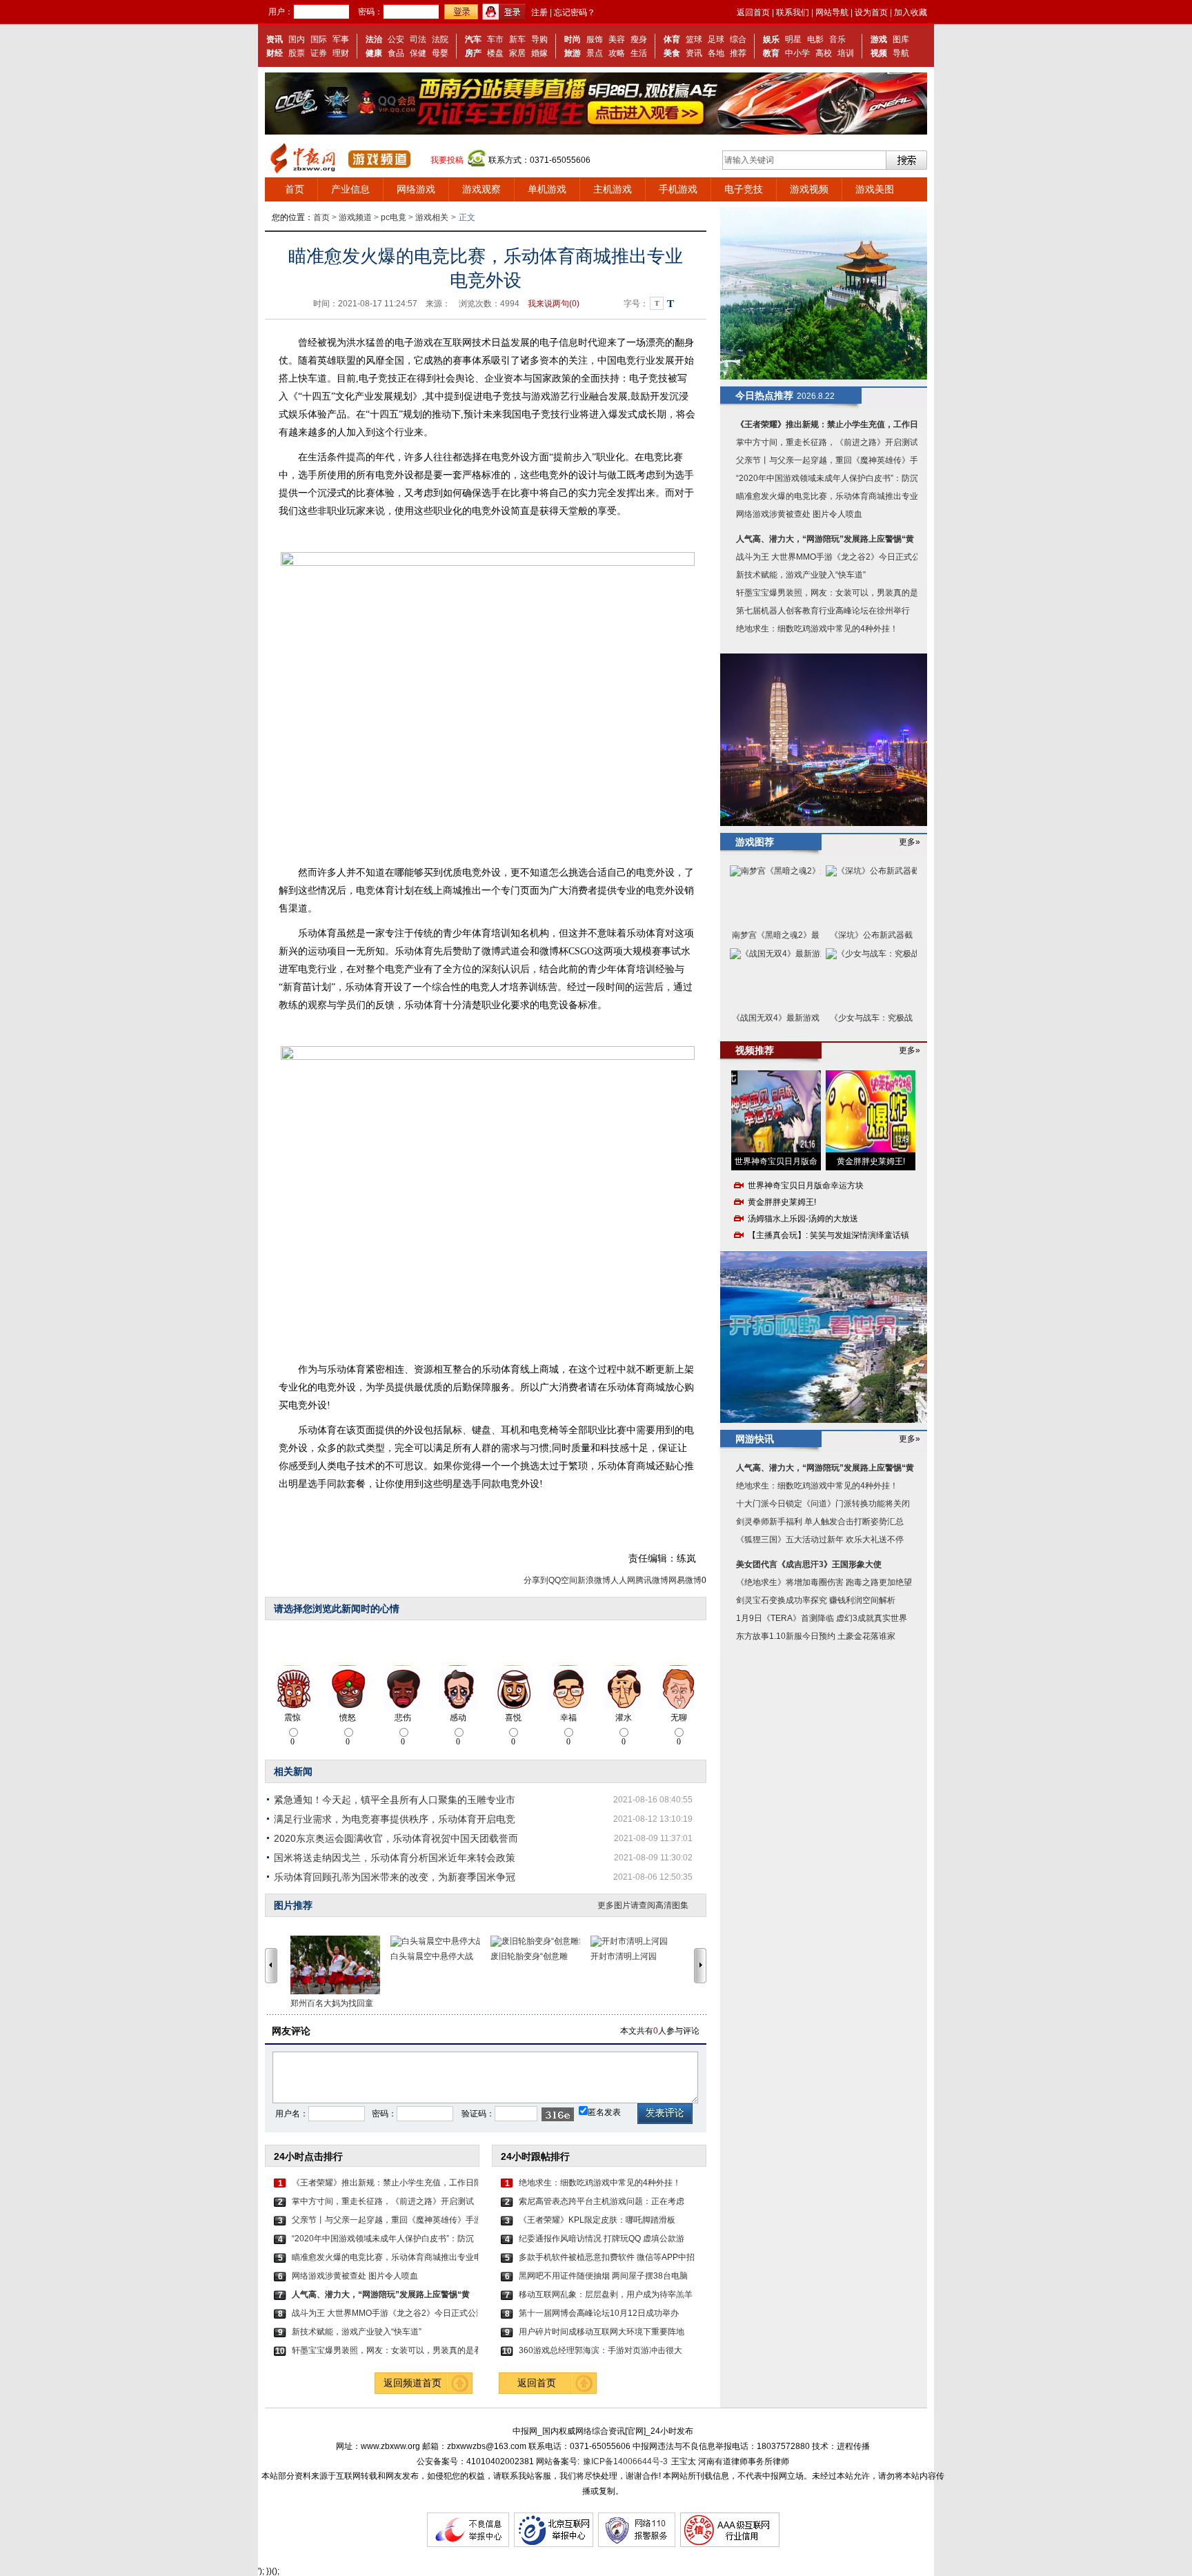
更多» (910, 842)
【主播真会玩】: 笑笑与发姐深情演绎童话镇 (828, 1235)
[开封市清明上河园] (640, 1941)
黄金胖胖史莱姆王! (871, 1161)
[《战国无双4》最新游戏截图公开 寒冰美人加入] (775, 978)
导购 (539, 39)
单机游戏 (547, 189)
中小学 (797, 53)
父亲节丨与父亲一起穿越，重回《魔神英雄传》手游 (385, 2220)
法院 (440, 39)
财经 (275, 53)
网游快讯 (755, 1439)
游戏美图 (875, 189)
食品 (396, 53)
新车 (517, 39)
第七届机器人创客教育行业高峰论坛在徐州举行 (823, 611)
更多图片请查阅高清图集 (643, 1905)
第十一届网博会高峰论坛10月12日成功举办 (599, 2313)
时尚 (573, 39)
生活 (639, 53)
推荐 (738, 53)
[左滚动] (271, 1965)
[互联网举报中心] (554, 2544)
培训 (846, 53)
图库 (901, 39)
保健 (418, 53)
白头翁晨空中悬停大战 (432, 1956)
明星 (793, 39)
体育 (672, 39)
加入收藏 (911, 12)
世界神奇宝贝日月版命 (776, 1161)
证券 (319, 53)
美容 (617, 39)
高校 (824, 53)
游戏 (879, 39)
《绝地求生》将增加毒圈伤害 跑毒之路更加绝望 (824, 1582)
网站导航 (832, 12)
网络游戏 (416, 189)
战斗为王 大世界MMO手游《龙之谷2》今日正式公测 (385, 2313)
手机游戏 (678, 189)
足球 (716, 39)
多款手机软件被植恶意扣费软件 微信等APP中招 (607, 2257)
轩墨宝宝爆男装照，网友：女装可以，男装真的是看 (385, 2350)
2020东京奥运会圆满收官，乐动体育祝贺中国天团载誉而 (396, 1838)
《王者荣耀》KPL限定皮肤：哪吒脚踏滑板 (597, 2220)
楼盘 (495, 53)
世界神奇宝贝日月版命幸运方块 (806, 1186)
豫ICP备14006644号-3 (625, 2461)
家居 (517, 53)
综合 (738, 39)
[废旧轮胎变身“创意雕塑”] (540, 1941)
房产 (473, 53)
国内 (297, 39)
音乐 (837, 39)
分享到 (536, 1580)
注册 (539, 12)
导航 (901, 53)
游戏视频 (809, 189)
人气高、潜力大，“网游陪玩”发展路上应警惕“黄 (825, 539)
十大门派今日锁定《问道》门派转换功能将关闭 (823, 1504)
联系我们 (793, 12)
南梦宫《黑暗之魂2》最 (776, 935)
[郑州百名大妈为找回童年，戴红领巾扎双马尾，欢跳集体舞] (340, 1965)
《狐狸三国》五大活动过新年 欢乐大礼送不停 (820, 1540)
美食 (672, 53)
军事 (341, 39)
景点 (595, 53)
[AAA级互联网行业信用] (730, 2544)
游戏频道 (355, 217)
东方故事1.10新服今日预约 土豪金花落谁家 (816, 1636)
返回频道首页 (413, 2383)
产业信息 (350, 189)
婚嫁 (539, 53)
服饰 (595, 39)
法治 (374, 39)
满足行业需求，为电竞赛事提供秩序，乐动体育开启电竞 (395, 1819)
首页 (295, 189)
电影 (815, 39)
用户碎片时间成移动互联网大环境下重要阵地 (602, 2332)
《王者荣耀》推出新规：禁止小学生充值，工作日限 (385, 2183)
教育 (771, 53)
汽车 (473, 39)
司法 (418, 39)
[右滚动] (702, 1965)
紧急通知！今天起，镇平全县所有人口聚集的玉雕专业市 (395, 1800)
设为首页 (871, 12)
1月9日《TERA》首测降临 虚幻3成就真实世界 (822, 1618)
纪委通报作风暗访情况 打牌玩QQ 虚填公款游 (602, 2239)
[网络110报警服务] (637, 2544)
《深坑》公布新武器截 (871, 935)
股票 (297, 53)
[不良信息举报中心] (468, 2544)
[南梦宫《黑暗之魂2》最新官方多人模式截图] (775, 895)
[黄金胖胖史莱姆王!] (871, 1111)
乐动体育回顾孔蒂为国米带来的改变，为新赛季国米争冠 (395, 1877)
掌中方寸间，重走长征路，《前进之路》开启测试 (383, 2201)
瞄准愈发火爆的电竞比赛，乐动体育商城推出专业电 (385, 2257)
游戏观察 (481, 189)
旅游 (573, 53)
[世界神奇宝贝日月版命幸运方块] (776, 1111)
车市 (495, 39)
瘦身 (639, 39)
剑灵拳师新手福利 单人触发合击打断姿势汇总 (820, 1522)
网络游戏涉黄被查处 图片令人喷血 (355, 2276)
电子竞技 (744, 189)
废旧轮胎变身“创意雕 (529, 1956)
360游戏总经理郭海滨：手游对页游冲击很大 (600, 2350)
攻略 (617, 53)
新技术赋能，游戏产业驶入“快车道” (357, 2332)
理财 (341, 53)
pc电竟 (394, 217)
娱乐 (771, 39)
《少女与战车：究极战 (871, 1018)
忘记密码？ (575, 12)
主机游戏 (613, 189)
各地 (716, 53)
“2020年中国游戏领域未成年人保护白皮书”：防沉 (383, 2239)
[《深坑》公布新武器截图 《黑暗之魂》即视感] (871, 895)
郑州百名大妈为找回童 (332, 2003)
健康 (374, 53)
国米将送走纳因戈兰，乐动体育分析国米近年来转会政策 (395, 1858)
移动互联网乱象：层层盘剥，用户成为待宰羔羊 (606, 2294)
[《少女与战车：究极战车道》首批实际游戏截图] (871, 978)
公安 (396, 39)
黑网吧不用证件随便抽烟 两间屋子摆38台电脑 (603, 2276)
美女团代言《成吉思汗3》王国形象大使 (809, 1564)
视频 (879, 53)
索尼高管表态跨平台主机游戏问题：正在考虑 (602, 2201)
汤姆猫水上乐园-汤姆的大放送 (803, 1219)
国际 (319, 39)
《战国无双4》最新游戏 (776, 1018)
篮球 (694, 39)
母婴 (440, 53)
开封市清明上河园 (624, 1956)
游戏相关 (432, 217)
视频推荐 (755, 1050)
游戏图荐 (755, 842)
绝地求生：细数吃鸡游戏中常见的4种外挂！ (600, 2183)
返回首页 (753, 12)
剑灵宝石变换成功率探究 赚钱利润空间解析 (816, 1600)
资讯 (275, 39)
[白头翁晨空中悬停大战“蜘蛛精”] (440, 1941)
